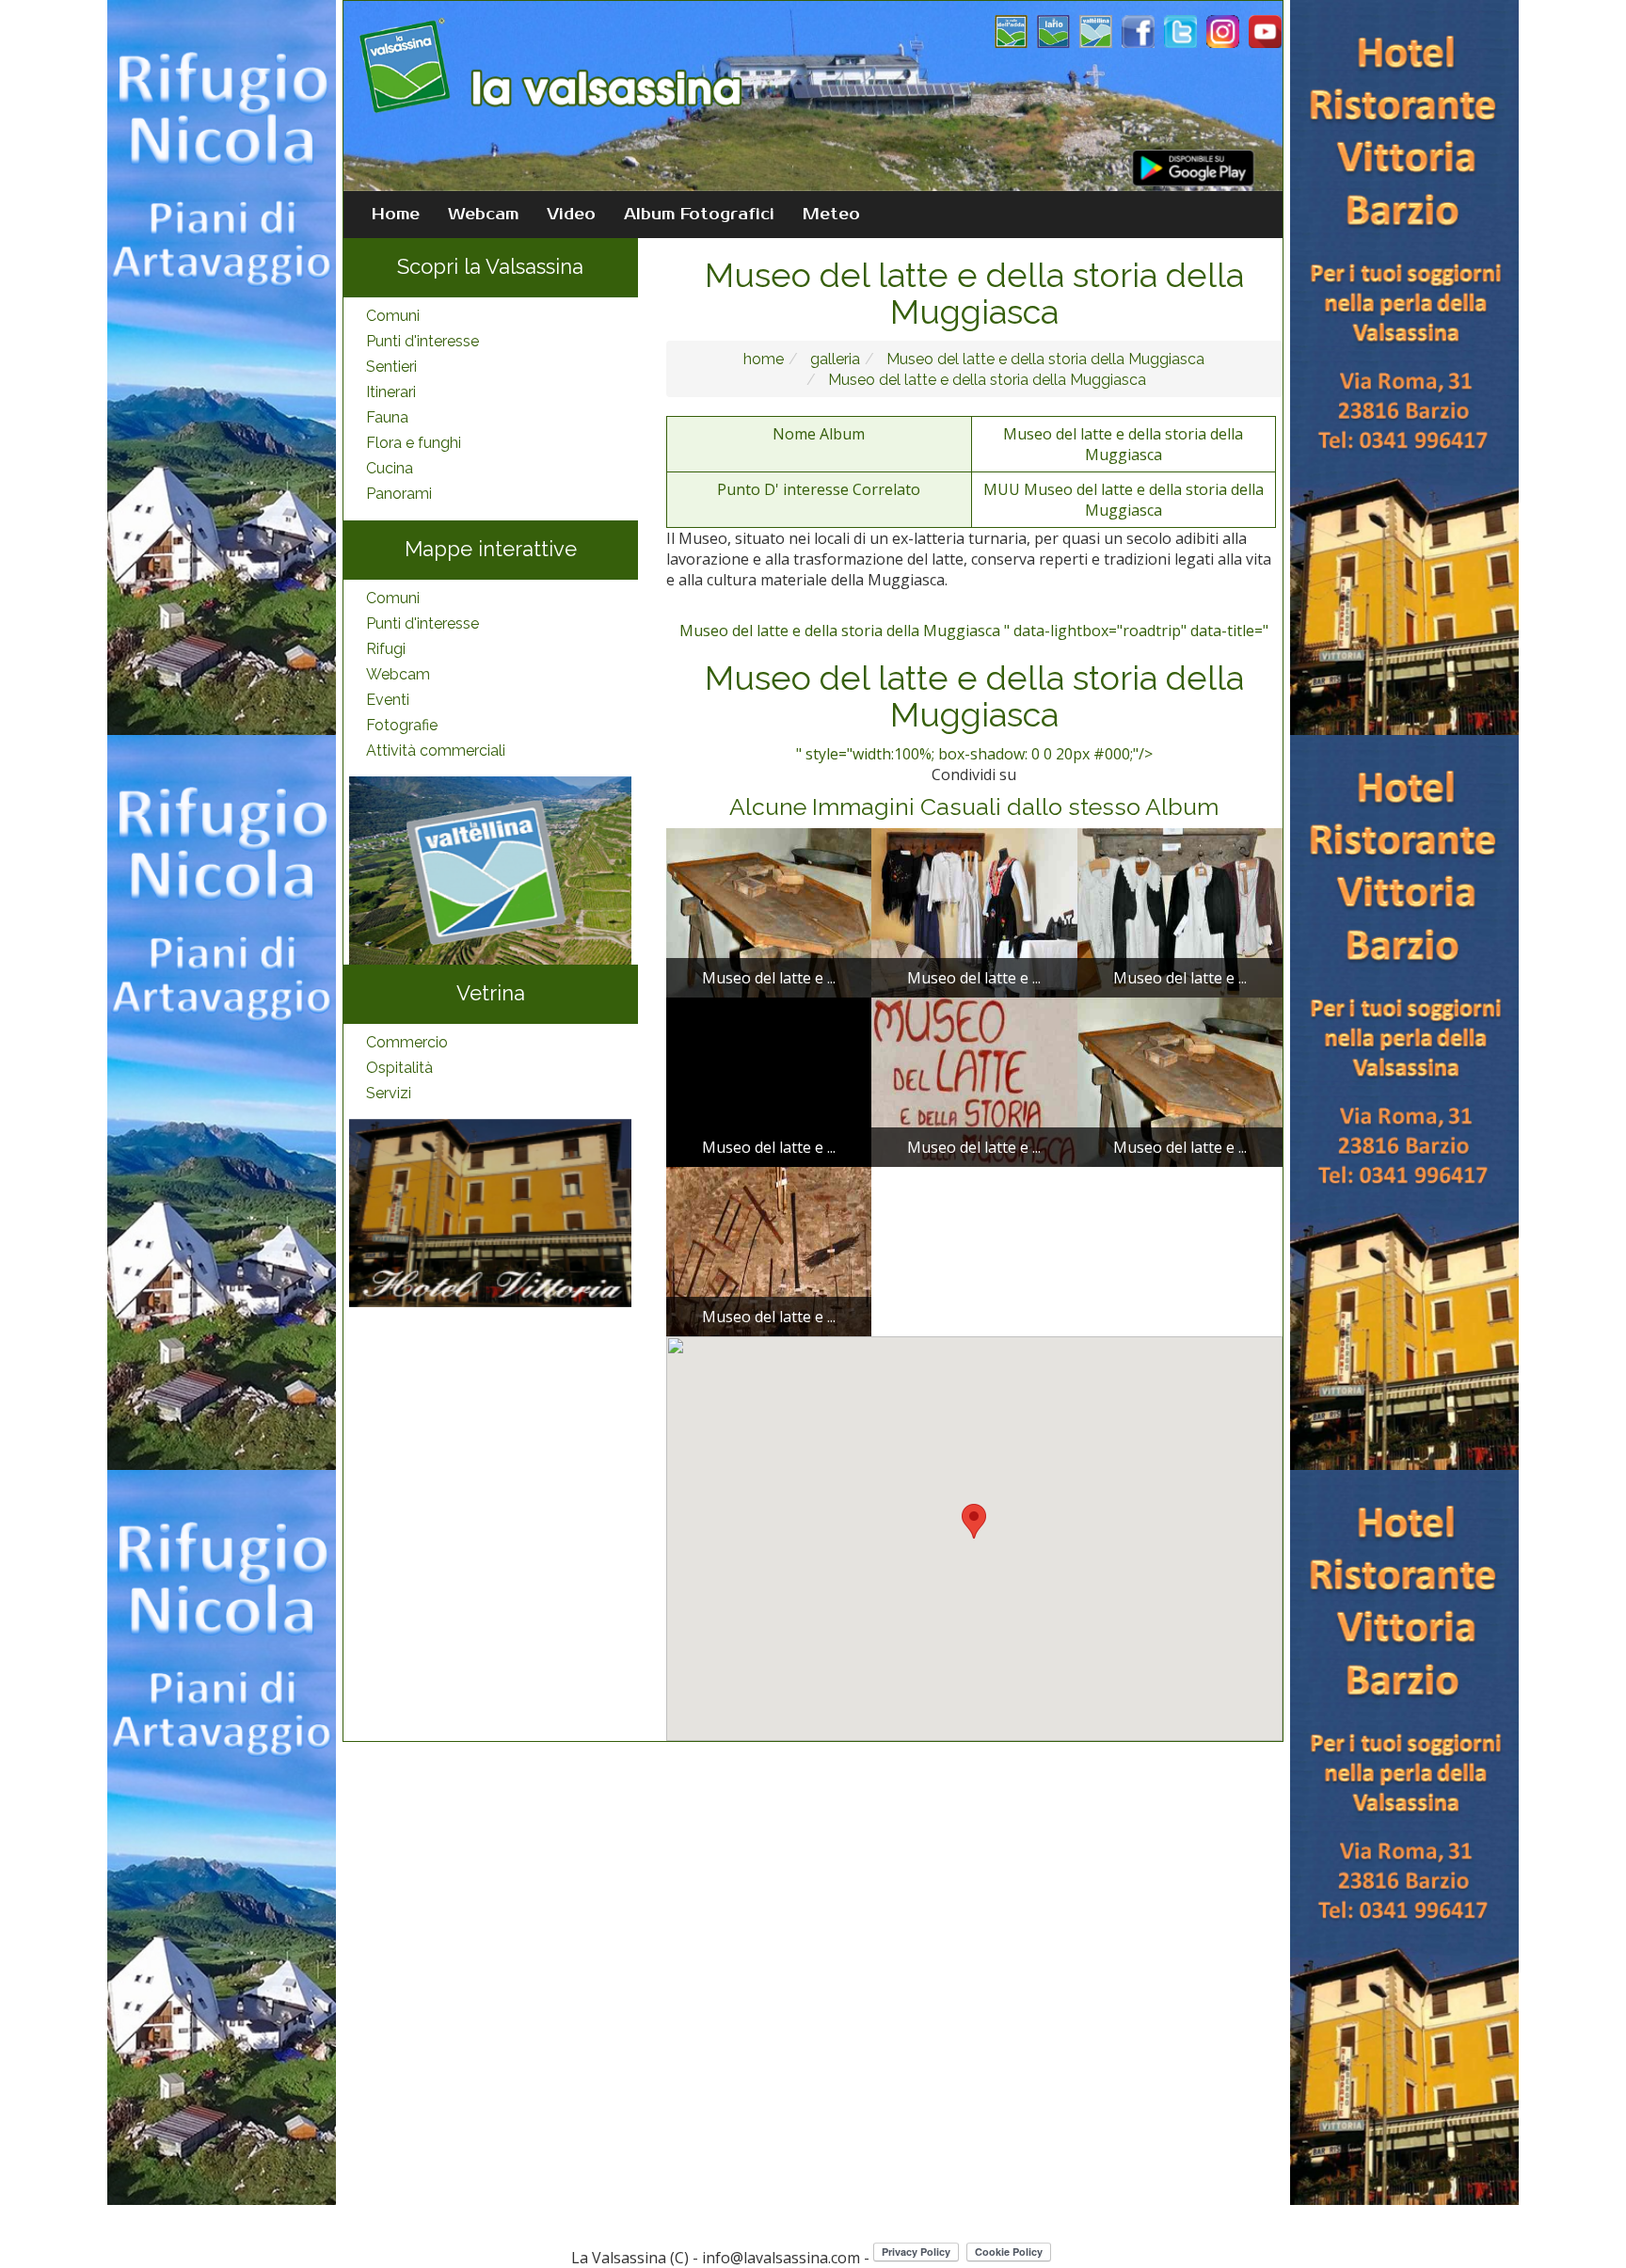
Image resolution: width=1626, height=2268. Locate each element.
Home (396, 215)
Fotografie (402, 725)
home (764, 359)
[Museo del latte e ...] (769, 911)
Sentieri (391, 367)
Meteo (831, 215)
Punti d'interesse (422, 341)
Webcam (483, 215)
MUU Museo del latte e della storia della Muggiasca (1124, 500)
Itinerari (391, 392)
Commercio (407, 1042)
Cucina (390, 468)
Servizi (389, 1093)
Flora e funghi (414, 443)
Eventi (388, 700)
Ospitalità (399, 1068)
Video (571, 215)
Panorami (399, 494)
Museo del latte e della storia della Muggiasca (1044, 359)
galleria (833, 359)
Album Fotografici (699, 215)
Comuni (393, 316)
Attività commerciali (436, 751)
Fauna (387, 417)
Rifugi (386, 649)
